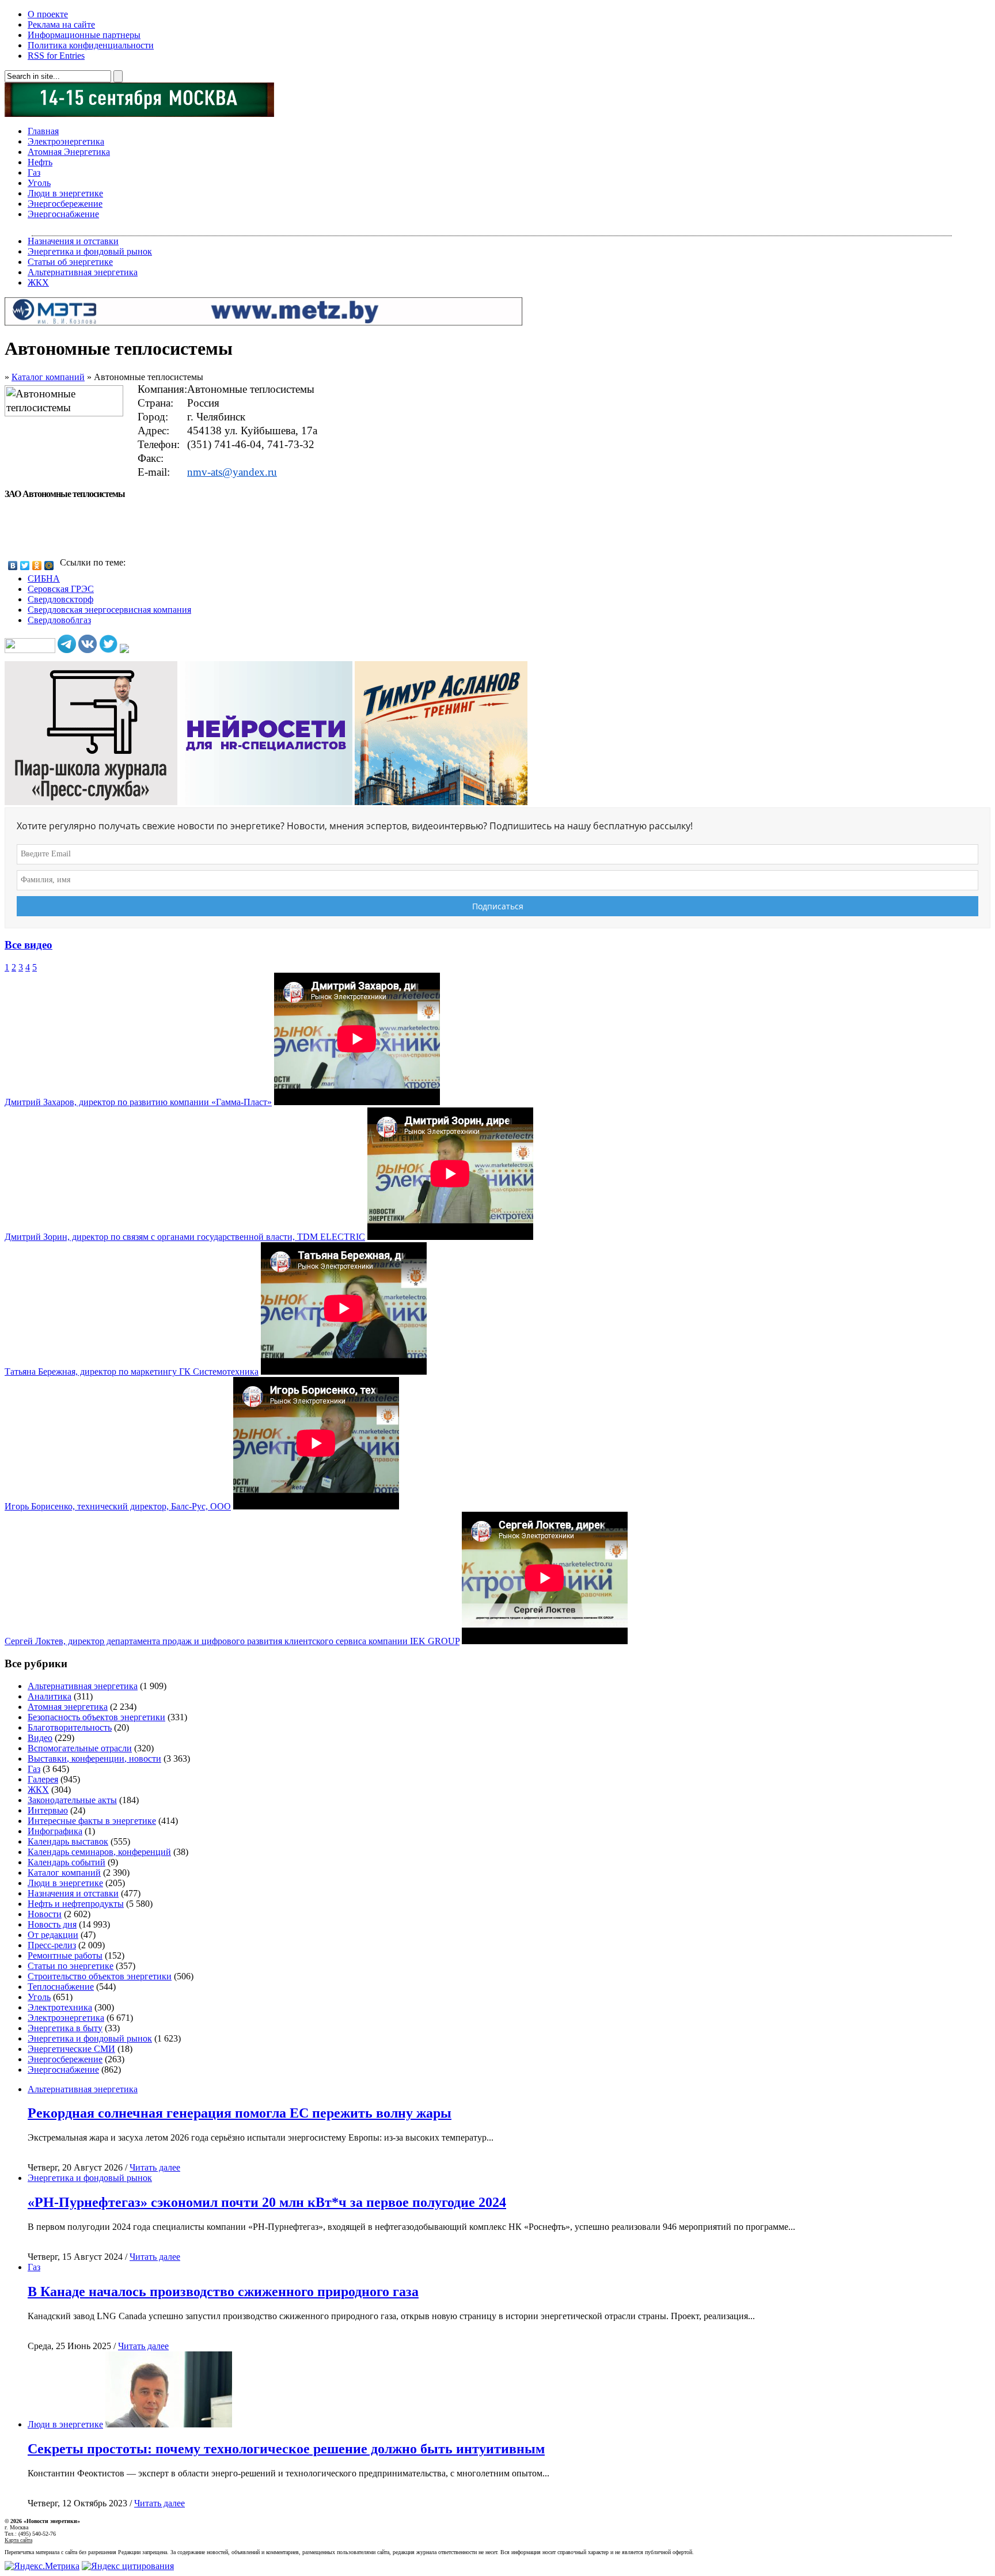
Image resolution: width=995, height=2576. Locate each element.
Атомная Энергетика (69, 152)
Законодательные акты (72, 1800)
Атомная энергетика (68, 1707)
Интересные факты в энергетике (92, 1821)
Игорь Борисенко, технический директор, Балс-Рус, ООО (118, 1506)
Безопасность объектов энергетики (96, 1717)
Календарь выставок (68, 1841)
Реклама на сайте (61, 24)
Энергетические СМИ (71, 2049)
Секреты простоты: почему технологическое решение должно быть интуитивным (286, 2449)
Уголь (39, 183)
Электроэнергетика (66, 141)
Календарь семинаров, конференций (99, 1852)
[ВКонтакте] (13, 566)
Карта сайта (18, 2540)
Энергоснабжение (63, 214)
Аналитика (50, 1696)
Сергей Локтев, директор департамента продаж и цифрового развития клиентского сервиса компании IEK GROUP (232, 1641)
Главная (43, 131)
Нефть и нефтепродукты (76, 1904)
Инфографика (55, 1831)
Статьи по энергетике (71, 1966)
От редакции (53, 1935)
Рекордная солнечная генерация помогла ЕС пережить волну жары (240, 2113)
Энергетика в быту (65, 2028)
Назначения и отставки (73, 241)
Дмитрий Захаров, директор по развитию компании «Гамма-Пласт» (138, 1102)
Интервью (48, 1810)
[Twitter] (25, 566)
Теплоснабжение (61, 1987)
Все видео (29, 945)
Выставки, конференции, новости (94, 1759)
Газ (34, 172)
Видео (40, 1738)
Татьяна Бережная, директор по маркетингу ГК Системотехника (132, 1372)
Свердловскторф (60, 599)
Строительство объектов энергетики (100, 1976)
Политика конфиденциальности (91, 45)
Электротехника (60, 2007)
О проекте (48, 14)
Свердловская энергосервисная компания (109, 610)
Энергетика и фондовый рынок (90, 251)
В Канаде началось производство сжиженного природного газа (223, 2292)
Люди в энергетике (65, 193)
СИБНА (44, 578)
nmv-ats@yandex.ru (232, 472)
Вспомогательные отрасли (80, 1748)
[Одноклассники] (37, 566)
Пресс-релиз (52, 1945)
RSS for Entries (56, 56)
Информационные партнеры (84, 35)
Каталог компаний (48, 377)
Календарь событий (67, 1862)
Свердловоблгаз (59, 620)
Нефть (40, 162)
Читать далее (155, 2167)
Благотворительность (70, 1727)
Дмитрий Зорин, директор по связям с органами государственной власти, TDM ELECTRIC (185, 1237)
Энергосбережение (65, 204)
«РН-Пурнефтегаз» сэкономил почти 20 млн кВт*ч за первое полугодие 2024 (267, 2202)
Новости (45, 1914)
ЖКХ (38, 282)
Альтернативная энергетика (83, 272)
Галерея (43, 1779)
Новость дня (52, 1924)
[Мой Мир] (49, 566)
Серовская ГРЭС (61, 589)
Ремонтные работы (65, 1955)
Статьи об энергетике (70, 262)
